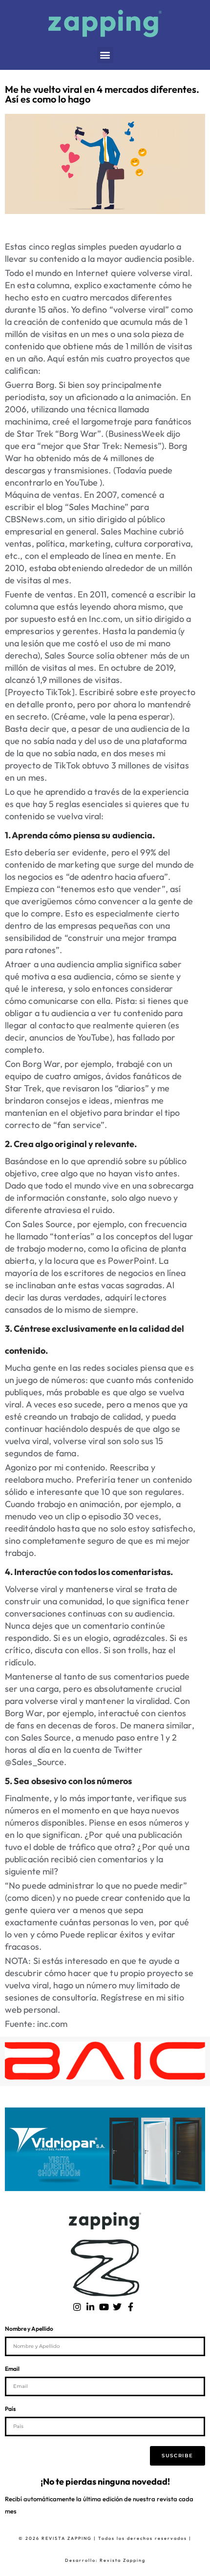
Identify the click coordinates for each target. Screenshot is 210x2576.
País (10, 2409)
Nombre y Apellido (29, 2329)
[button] (105, 55)
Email (12, 2369)
